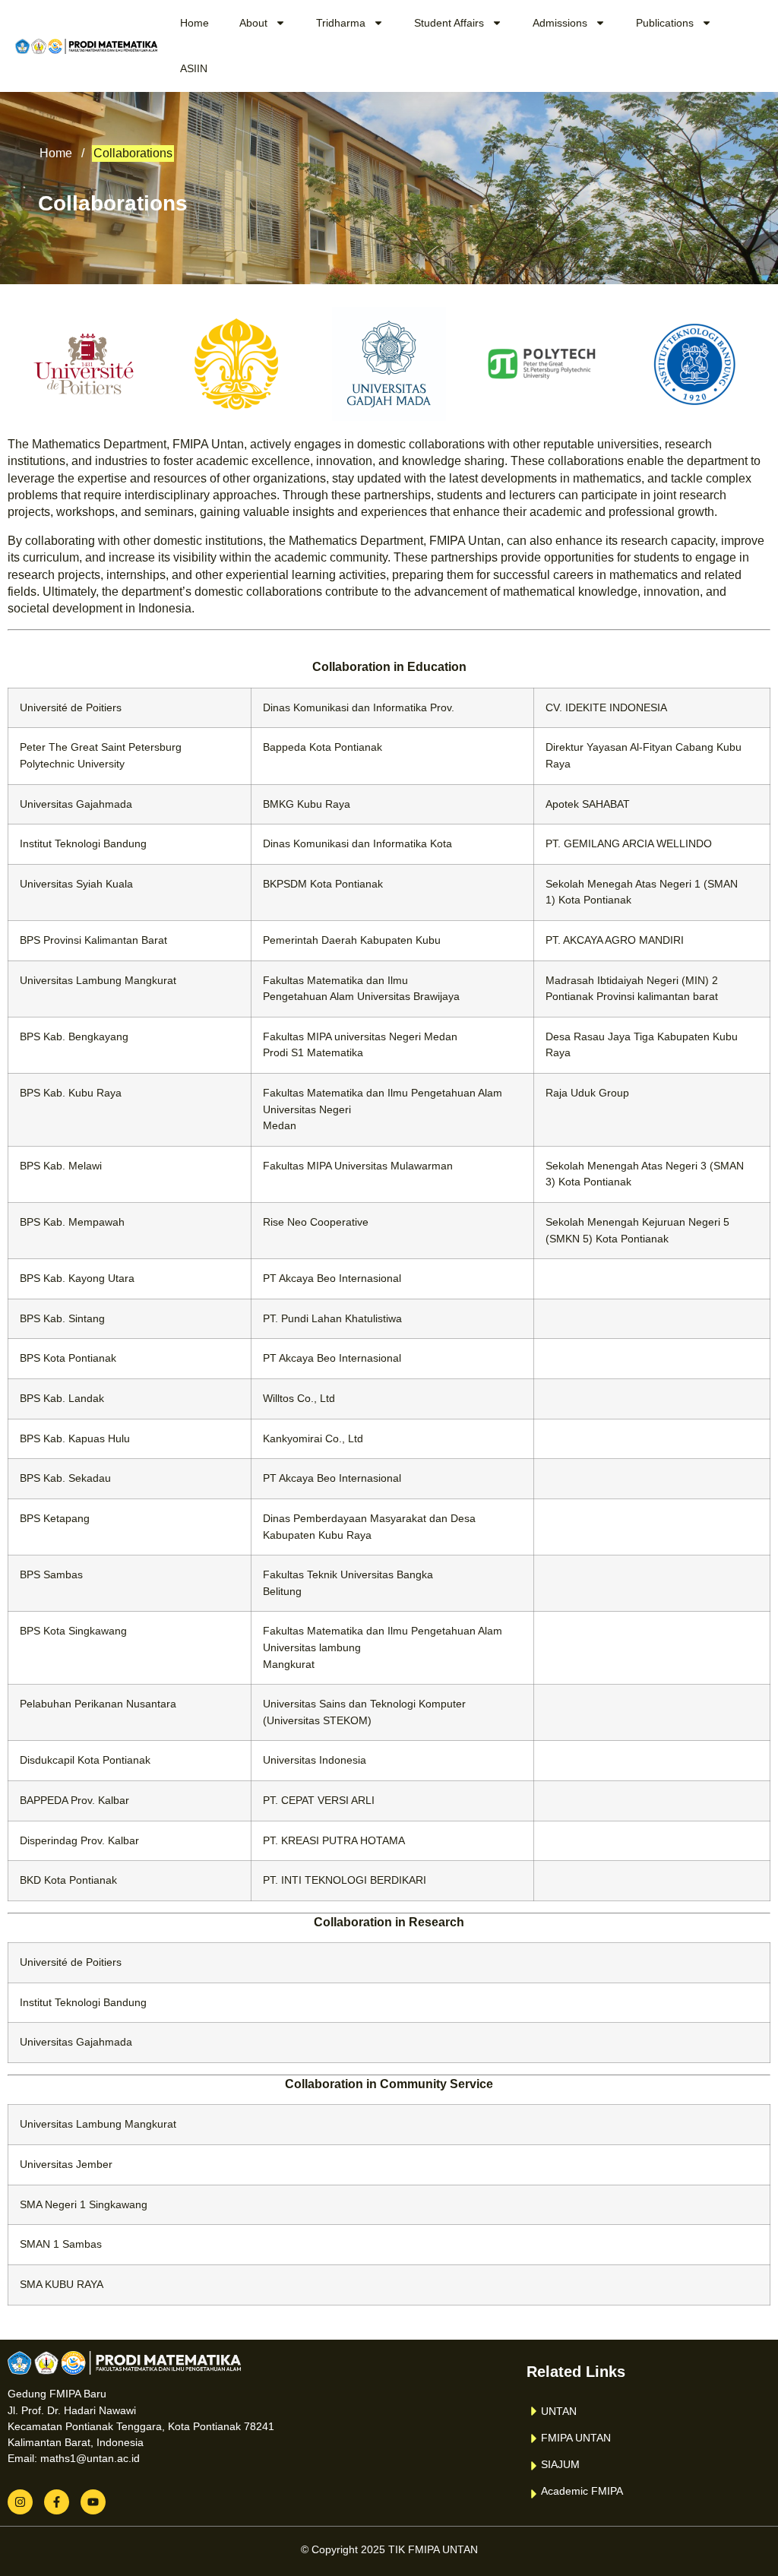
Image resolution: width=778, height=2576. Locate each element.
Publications (665, 23)
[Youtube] (93, 2502)
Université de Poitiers (71, 707)
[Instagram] (20, 2502)
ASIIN (194, 68)
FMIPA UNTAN (576, 2438)
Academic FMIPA (582, 2491)
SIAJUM (560, 2464)
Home (194, 23)
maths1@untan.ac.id (90, 2458)
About (253, 23)
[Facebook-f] (57, 2502)
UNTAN (559, 2411)
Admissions (560, 23)
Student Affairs (449, 23)
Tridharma (341, 23)
